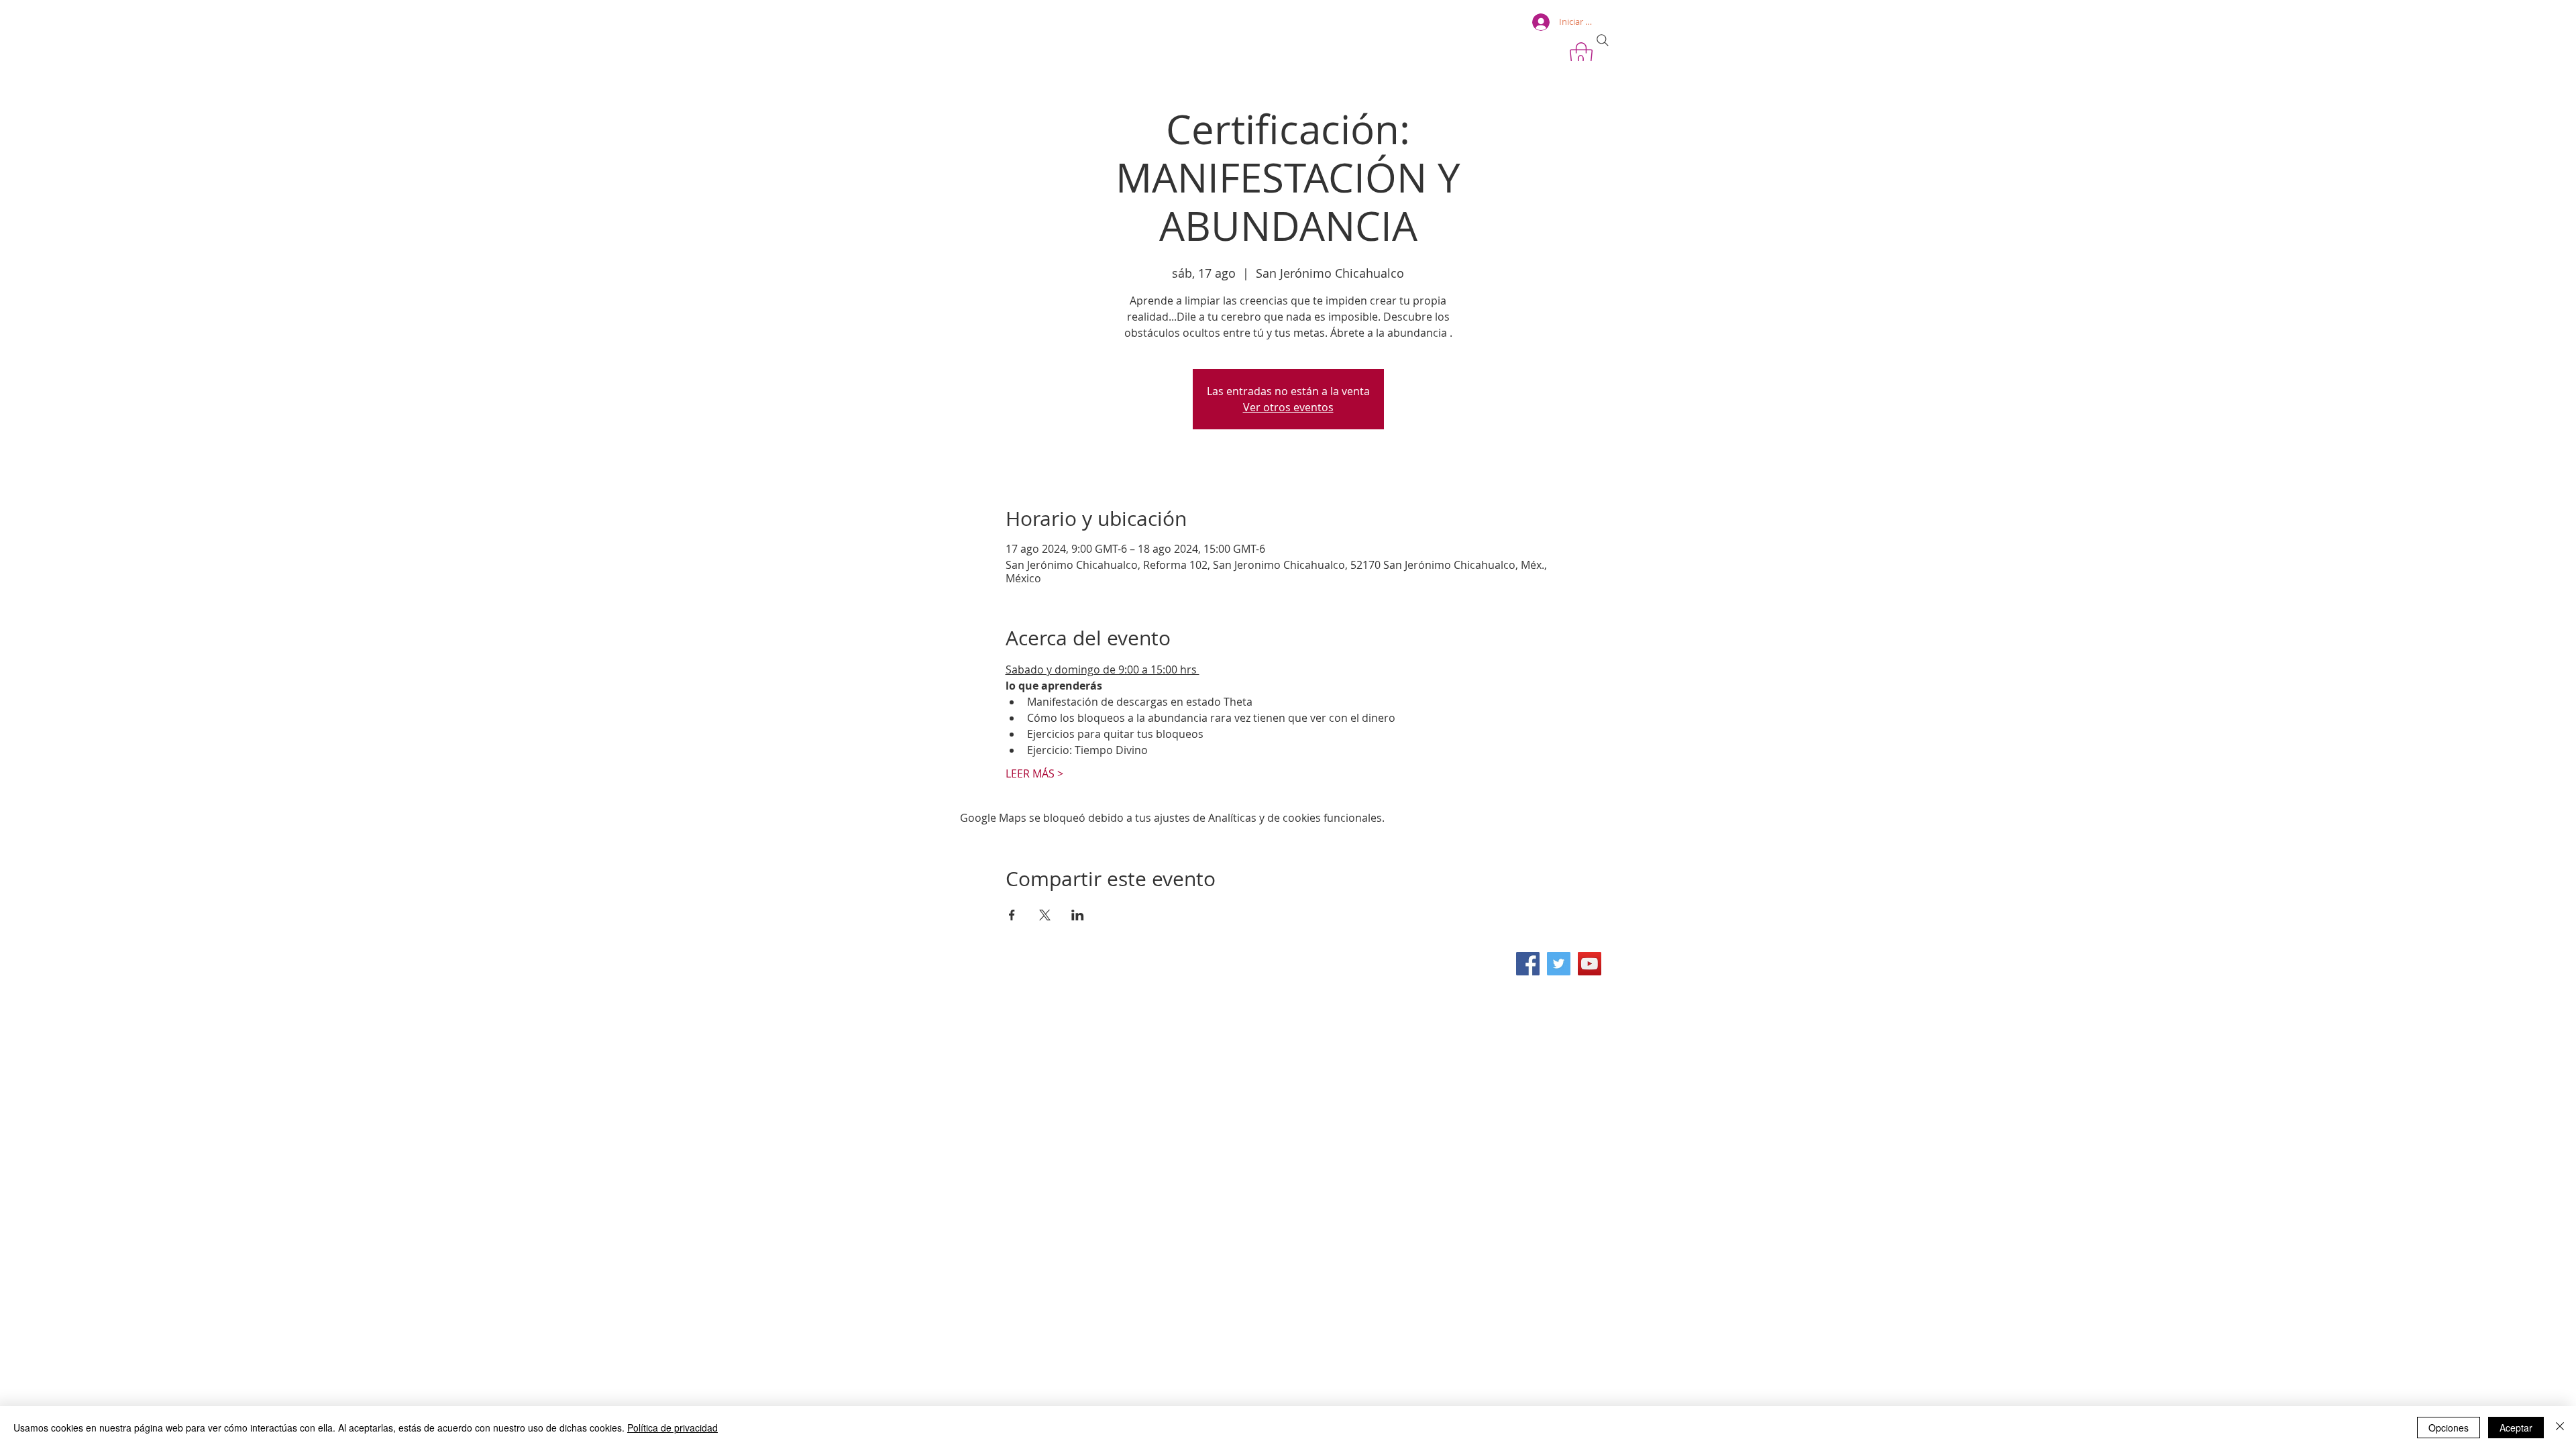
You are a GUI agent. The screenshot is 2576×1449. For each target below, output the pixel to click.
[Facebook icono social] (1528, 964)
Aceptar (2516, 1428)
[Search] (1603, 40)
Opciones (2449, 1428)
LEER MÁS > (1034, 773)
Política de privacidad (673, 1428)
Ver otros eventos (1288, 407)
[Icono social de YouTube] (1590, 964)
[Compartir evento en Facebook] (1012, 915)
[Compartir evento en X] (1045, 915)
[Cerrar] (2560, 1428)
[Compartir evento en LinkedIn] (1078, 915)
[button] (1581, 56)
